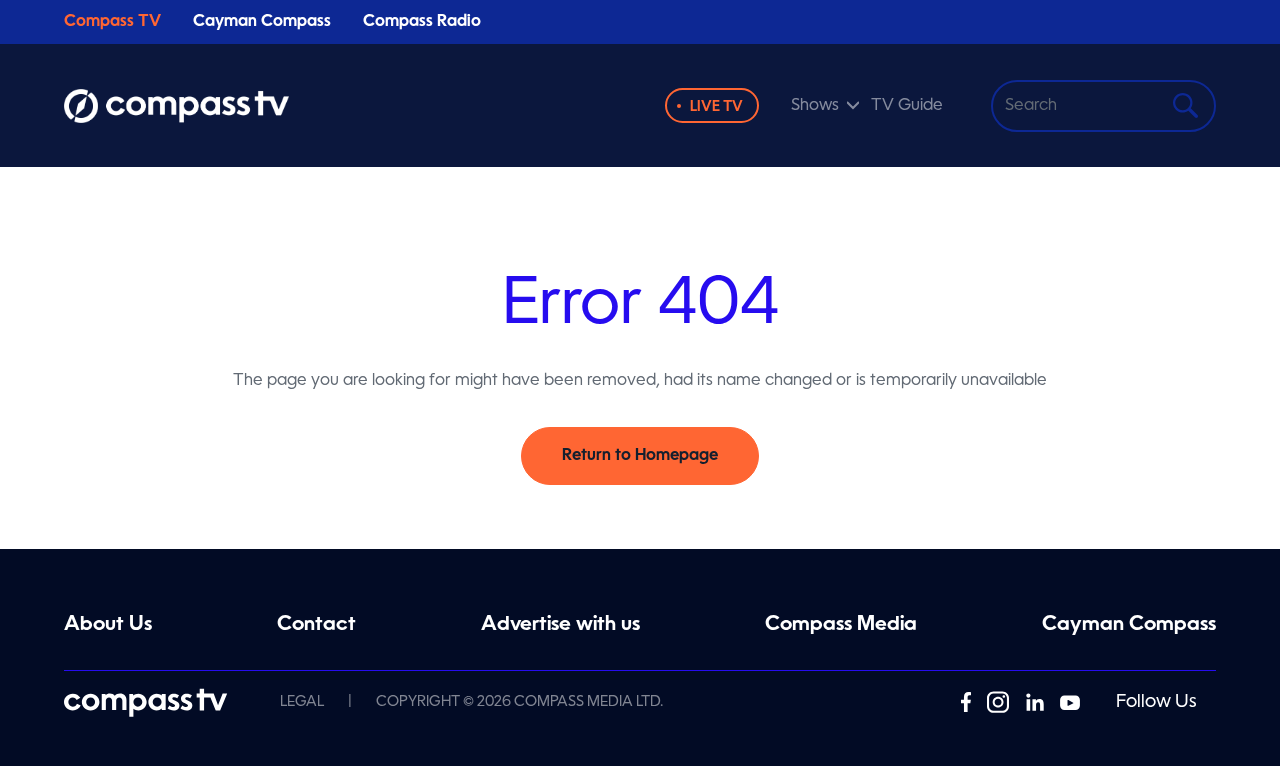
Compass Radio (422, 22)
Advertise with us (560, 625)
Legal (302, 702)
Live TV (716, 107)
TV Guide (907, 106)
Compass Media (841, 625)
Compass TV (112, 22)
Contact (316, 625)
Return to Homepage (640, 456)
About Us (108, 625)
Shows (815, 106)
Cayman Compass (262, 22)
